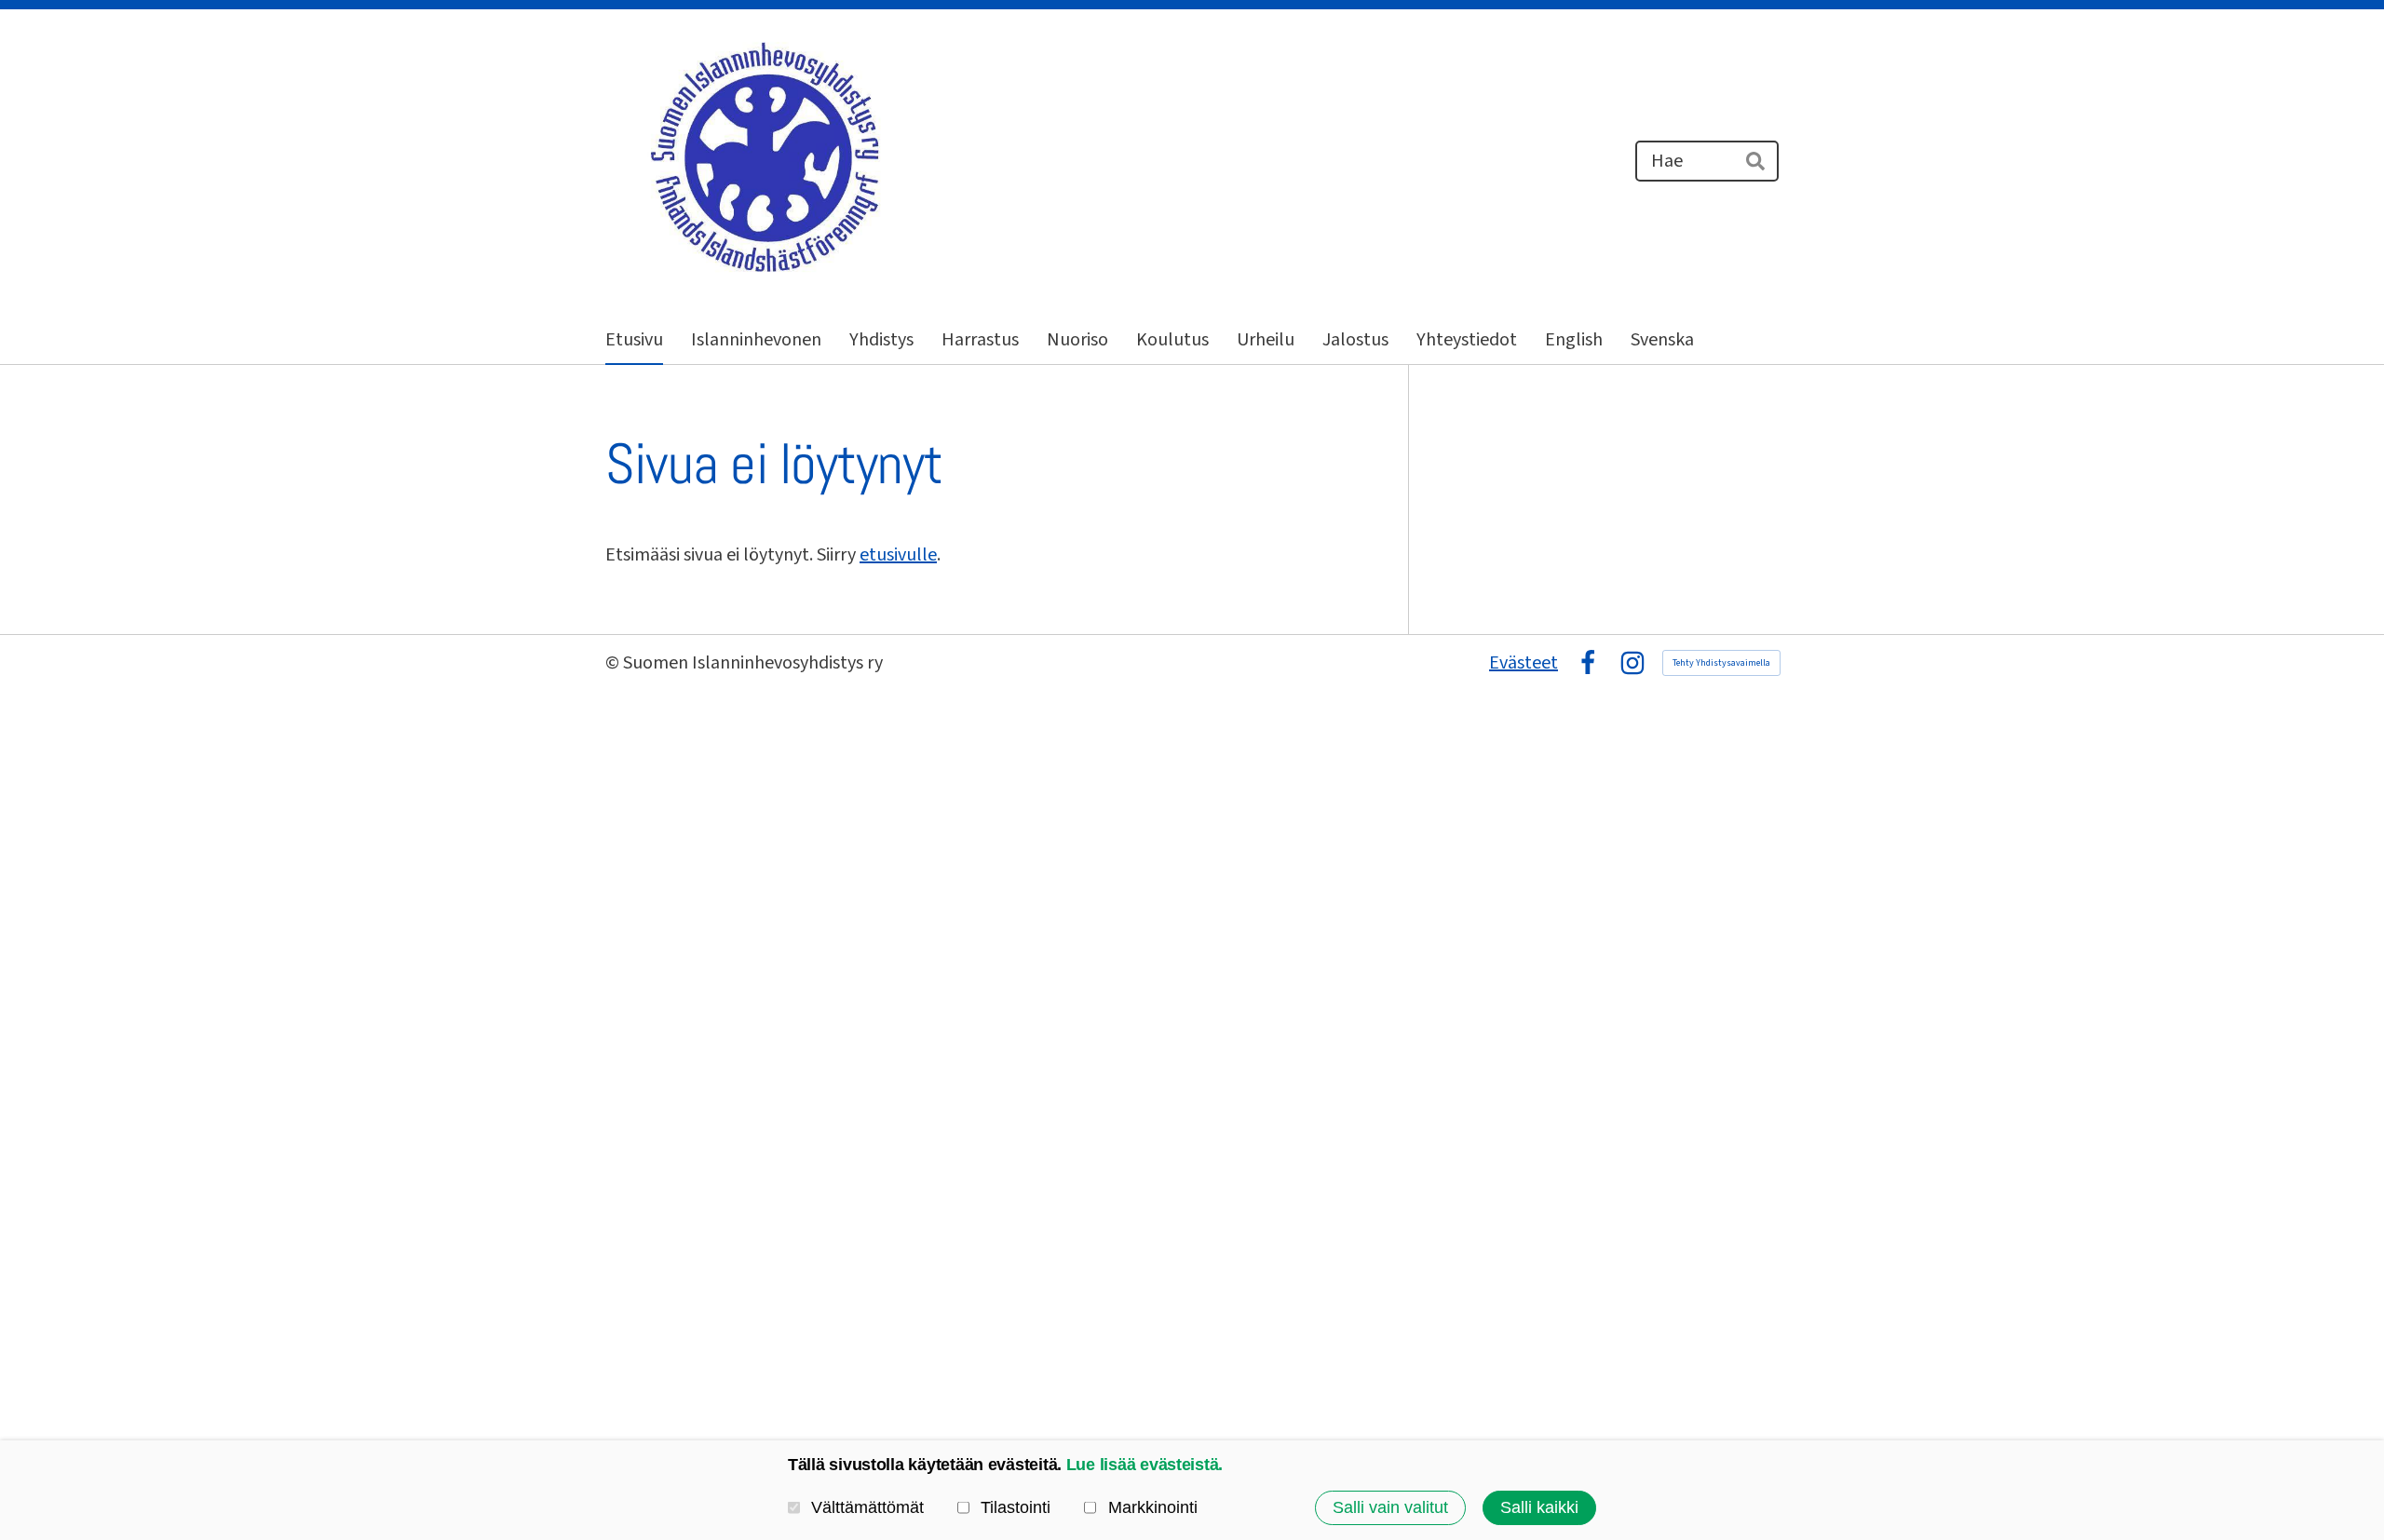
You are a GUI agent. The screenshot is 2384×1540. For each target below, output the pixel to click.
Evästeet (1524, 663)
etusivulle (898, 555)
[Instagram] (1632, 663)
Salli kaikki (1539, 1507)
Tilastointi (1016, 1507)
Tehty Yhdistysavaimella (1721, 663)
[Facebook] (1588, 663)
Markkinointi (1152, 1507)
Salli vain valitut (1390, 1507)
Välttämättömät (867, 1507)
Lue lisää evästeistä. (1145, 1465)
